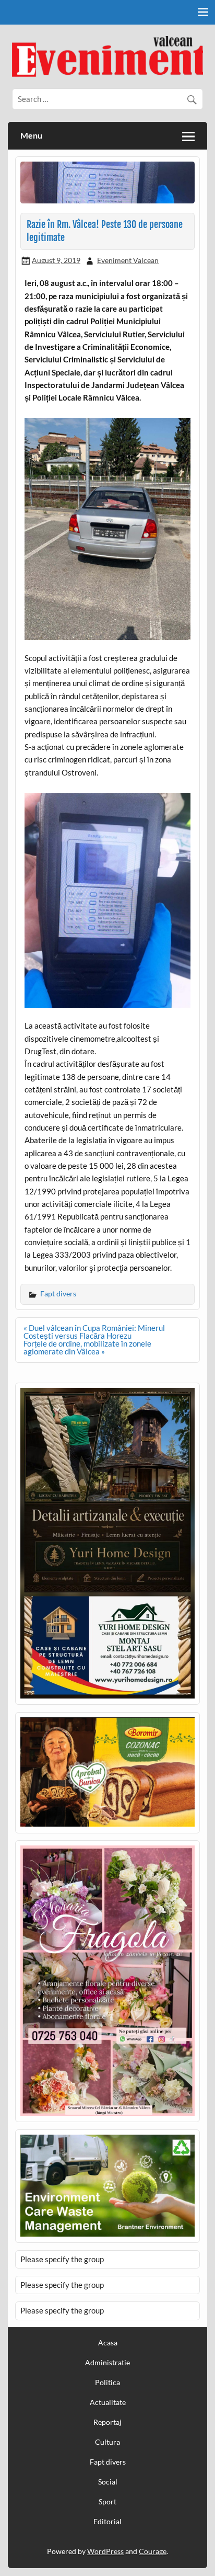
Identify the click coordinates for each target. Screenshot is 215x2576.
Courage (153, 2551)
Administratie (107, 2363)
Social (108, 2482)
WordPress (105, 2551)
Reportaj (107, 2422)
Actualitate (108, 2402)
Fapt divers (58, 1293)
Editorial (107, 2522)
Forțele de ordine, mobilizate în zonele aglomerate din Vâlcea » (87, 1347)
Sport (107, 2502)
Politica (107, 2383)
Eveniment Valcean (128, 260)
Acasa (108, 2343)
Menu (31, 135)
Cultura (107, 2442)
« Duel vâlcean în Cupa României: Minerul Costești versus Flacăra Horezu (94, 1332)
